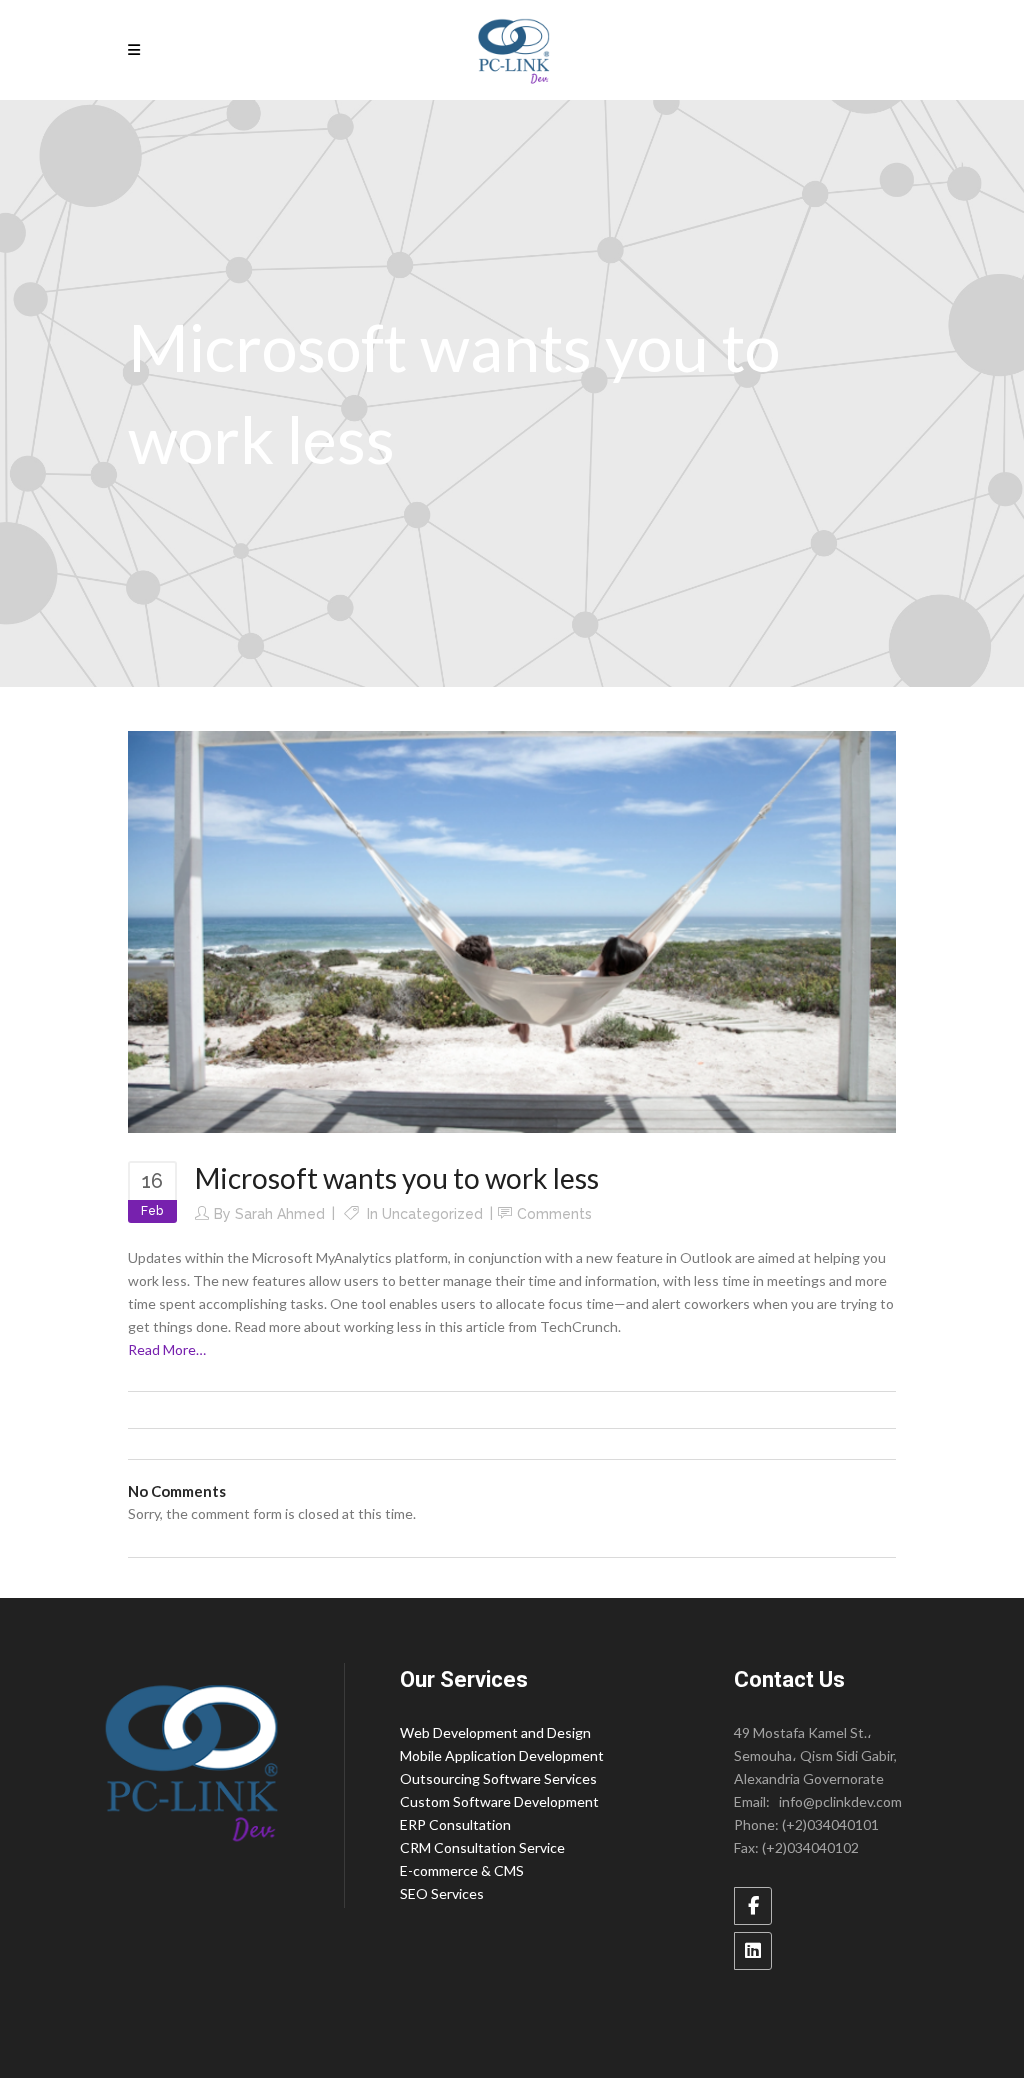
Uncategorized (432, 1214)
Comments (554, 1214)
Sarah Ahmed (280, 1214)
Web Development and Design (495, 1732)
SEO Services (442, 1893)
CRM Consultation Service (482, 1847)
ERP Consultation (455, 1824)
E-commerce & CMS (462, 1870)
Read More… (167, 1349)
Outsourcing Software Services (498, 1778)
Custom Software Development (499, 1801)
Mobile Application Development (502, 1755)
